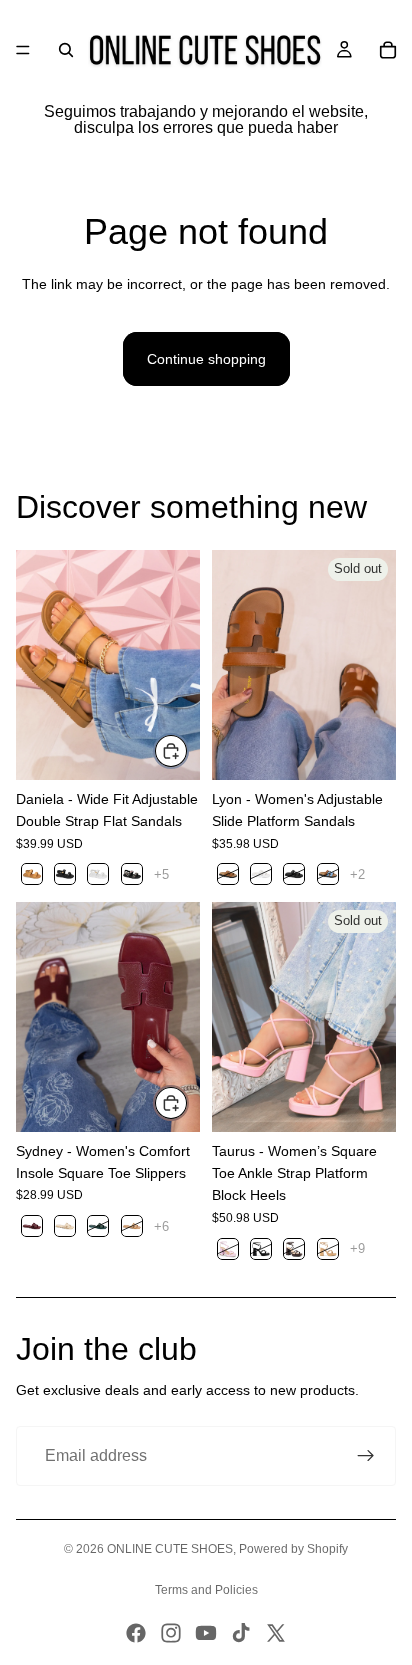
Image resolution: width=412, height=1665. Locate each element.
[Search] (66, 50)
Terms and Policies (206, 1590)
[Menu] (23, 50)
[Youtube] (206, 1633)
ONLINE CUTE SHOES (170, 1549)
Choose (188, 751)
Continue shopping (206, 359)
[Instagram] (171, 1633)
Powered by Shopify (293, 1549)
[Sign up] (366, 1456)
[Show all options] (161, 874)
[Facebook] (136, 1633)
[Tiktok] (241, 1633)
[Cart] (388, 50)
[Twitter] (276, 1633)
